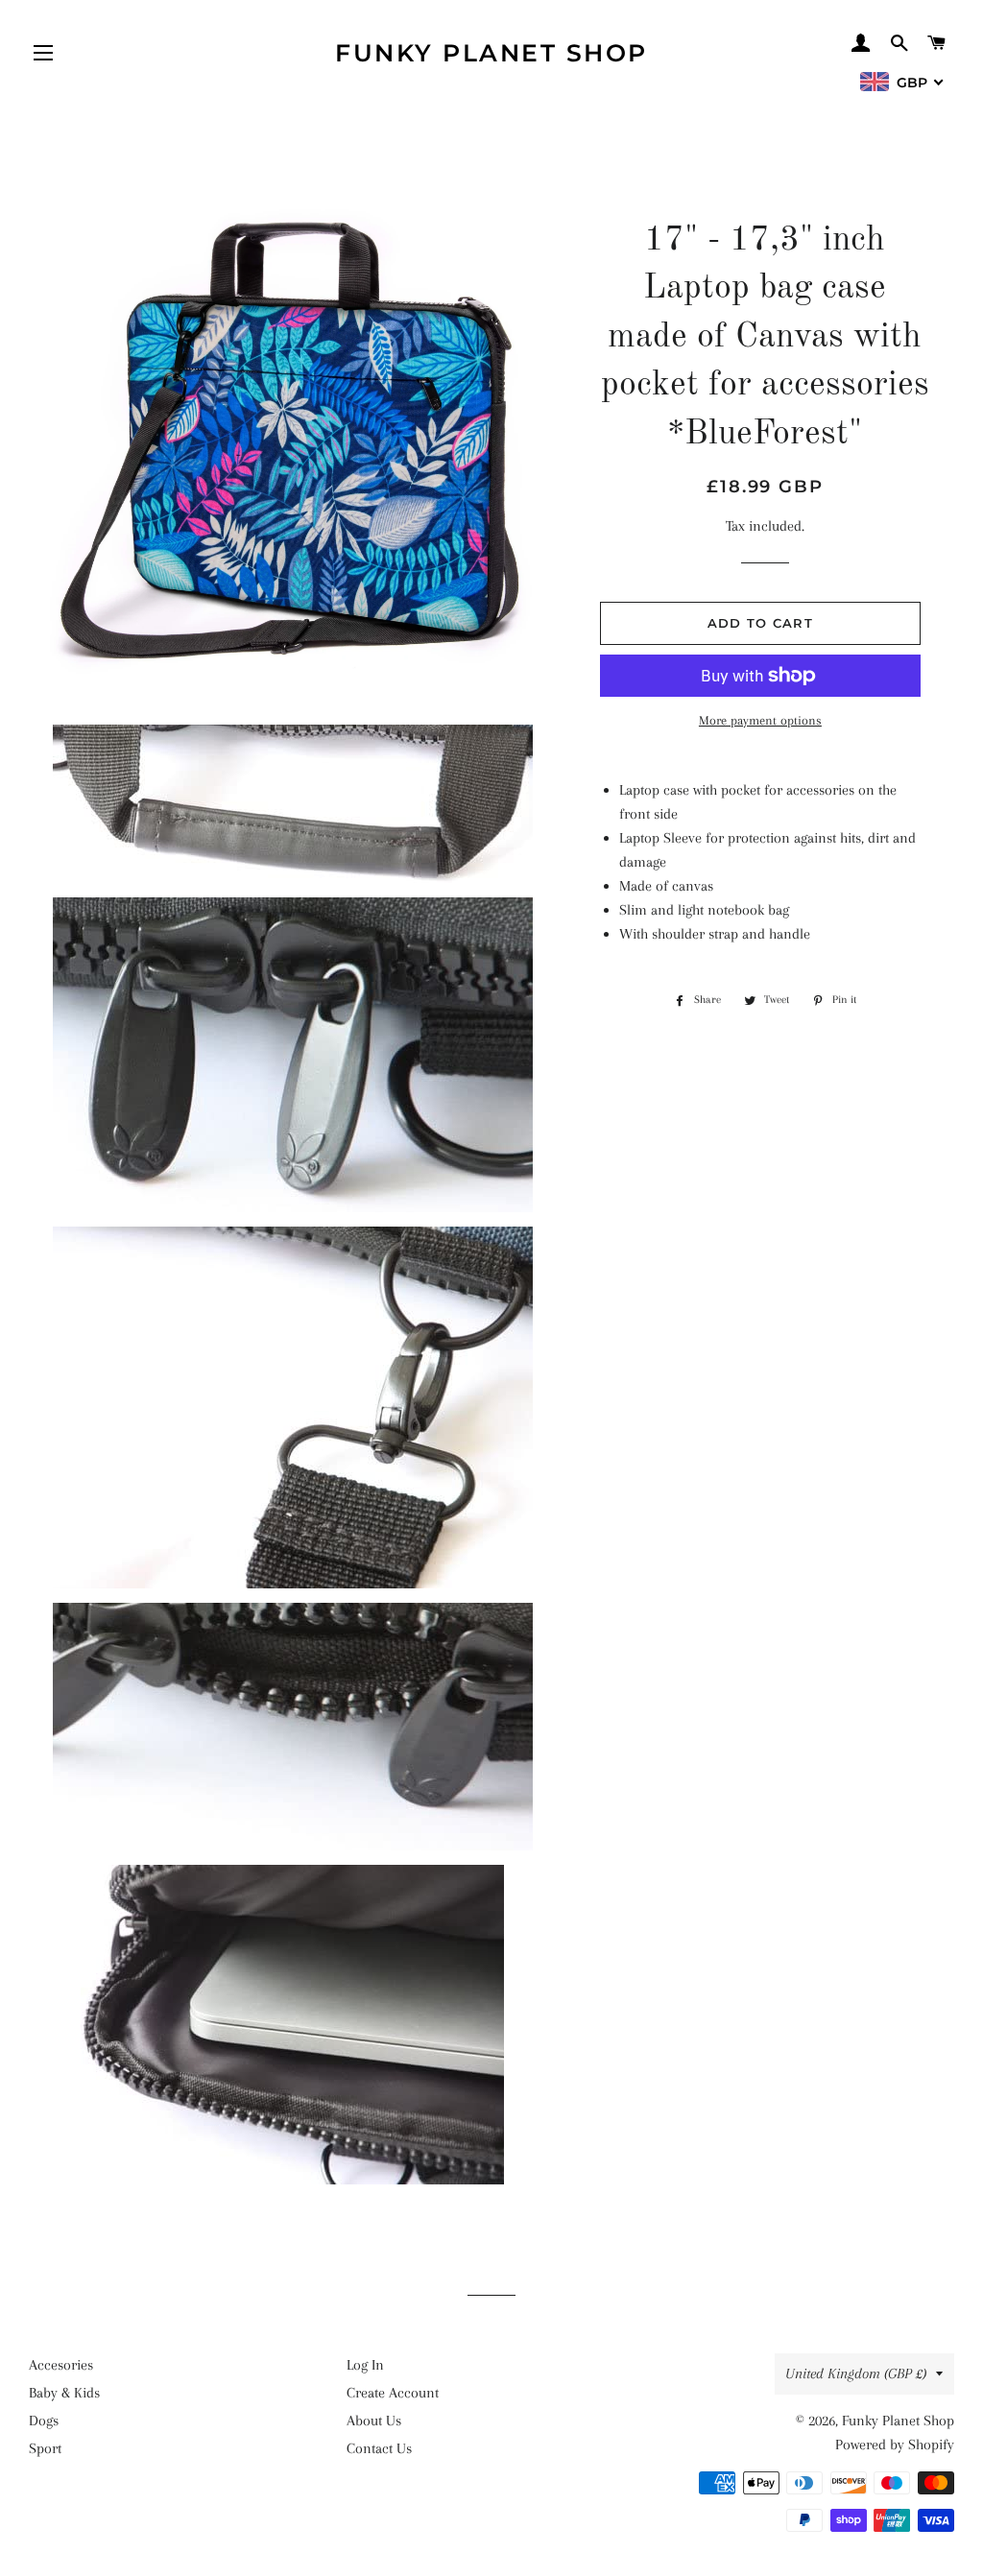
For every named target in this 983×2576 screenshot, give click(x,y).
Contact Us (379, 2448)
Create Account (393, 2393)
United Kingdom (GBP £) (856, 2373)
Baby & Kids (64, 2393)
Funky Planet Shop (491, 53)
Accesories (61, 2365)
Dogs (44, 2421)
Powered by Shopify (895, 2445)
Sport (45, 2448)
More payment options (760, 720)
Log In (365, 2365)
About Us (374, 2421)
